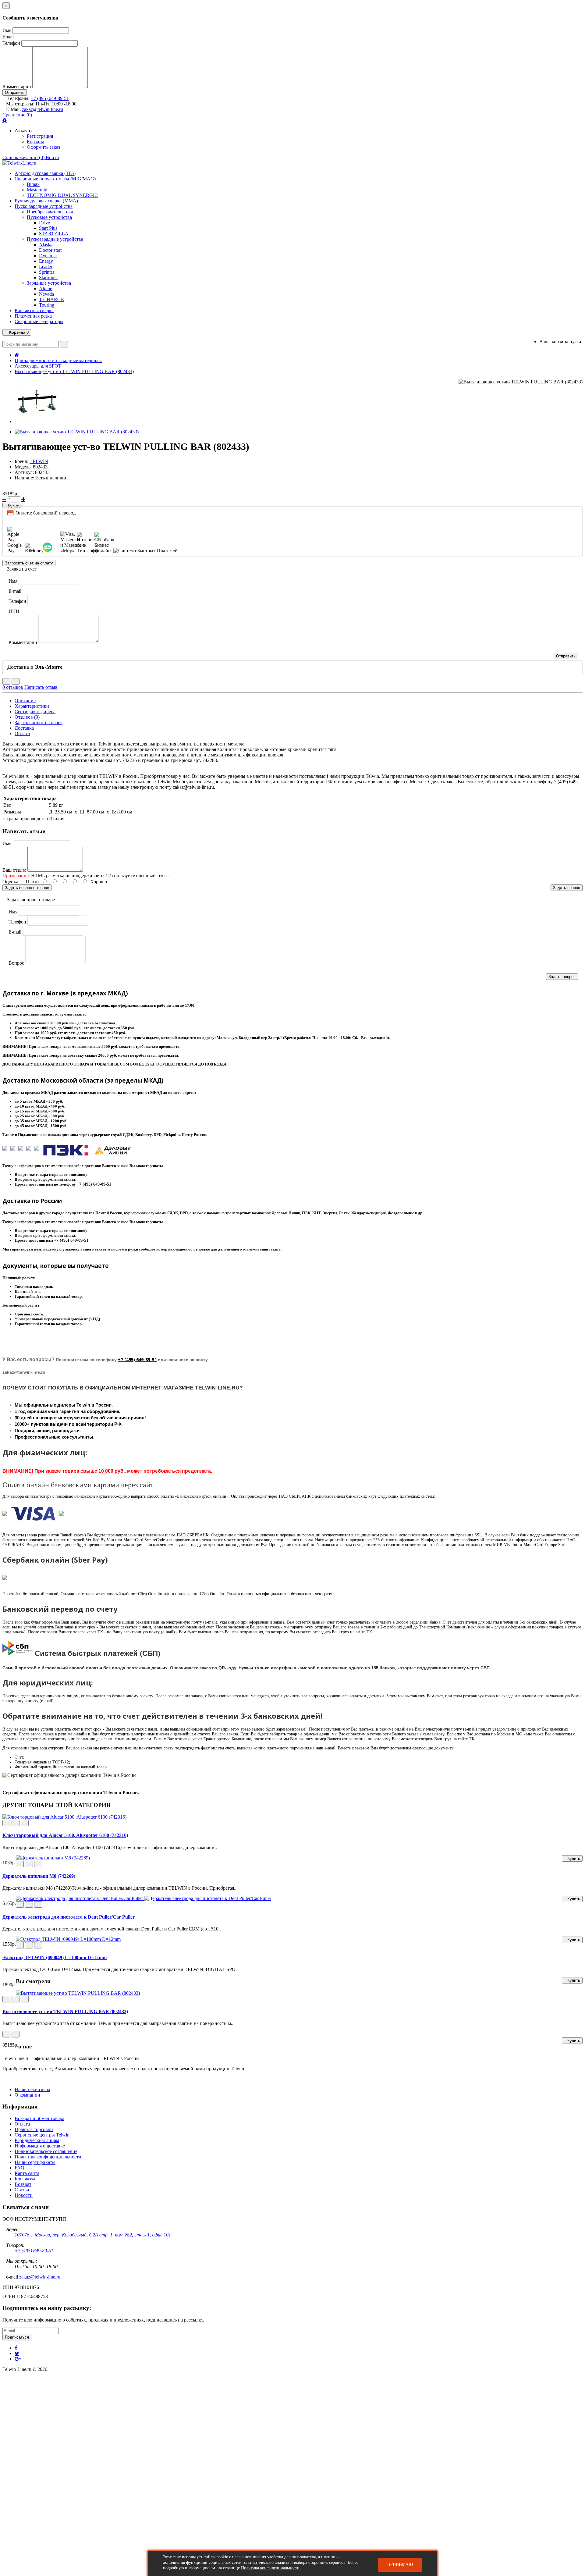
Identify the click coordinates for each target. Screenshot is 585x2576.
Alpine (46, 288)
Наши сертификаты (35, 2162)
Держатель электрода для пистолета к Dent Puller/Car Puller (69, 1917)
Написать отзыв (41, 687)
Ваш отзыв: (14, 870)
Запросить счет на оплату (29, 563)
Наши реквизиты (32, 2089)
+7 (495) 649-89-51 (50, 98)
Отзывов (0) (27, 717)
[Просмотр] (25, 1823)
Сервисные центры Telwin (42, 2135)
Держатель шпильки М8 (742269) (39, 1876)
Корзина (35, 142)
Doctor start (50, 250)
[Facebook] (16, 2348)
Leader (46, 267)
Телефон (11, 43)
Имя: (7, 843)
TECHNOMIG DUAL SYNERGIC (62, 195)
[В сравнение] (16, 681)
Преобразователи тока (50, 212)
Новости (24, 2195)
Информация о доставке (40, 2146)
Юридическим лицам (37, 2140)
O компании (27, 2095)
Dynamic (48, 256)
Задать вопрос (567, 888)
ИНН (14, 611)
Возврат (23, 2184)
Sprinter (47, 272)
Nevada (46, 294)
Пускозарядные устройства (55, 239)
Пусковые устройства (49, 217)
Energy (46, 261)
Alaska (46, 245)
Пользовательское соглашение (46, 2151)
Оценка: (11, 882)
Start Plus (48, 228)
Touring (47, 305)
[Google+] (18, 2359)
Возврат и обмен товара (39, 2118)
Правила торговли (34, 2129)
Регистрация (40, 136)
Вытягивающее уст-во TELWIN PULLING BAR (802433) (74, 371)
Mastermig (37, 190)
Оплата (22, 733)
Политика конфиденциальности (48, 2157)
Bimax (33, 184)
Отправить (15, 93)
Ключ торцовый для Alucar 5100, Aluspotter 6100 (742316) (65, 1835)
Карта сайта (27, 2173)
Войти (52, 157)
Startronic (48, 278)
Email (8, 37)
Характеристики (32, 706)
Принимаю (400, 2565)
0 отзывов (13, 687)
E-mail (15, 591)
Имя (7, 30)
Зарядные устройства (49, 283)
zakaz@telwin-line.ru (43, 109)
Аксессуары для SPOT (38, 366)
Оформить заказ (43, 147)
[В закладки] (6, 681)
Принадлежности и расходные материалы (58, 360)
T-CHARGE (51, 299)
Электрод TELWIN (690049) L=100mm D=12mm (55, 1957)
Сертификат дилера (35, 712)
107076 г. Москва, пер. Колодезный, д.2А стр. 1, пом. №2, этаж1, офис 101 (93, 2235)
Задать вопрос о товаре (39, 722)
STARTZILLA (54, 234)
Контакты (25, 2179)
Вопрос (16, 963)
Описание (25, 701)
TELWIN (39, 461)
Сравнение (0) (17, 115)
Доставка (24, 728)
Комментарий (17, 86)
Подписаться (17, 2337)
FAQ (19, 2168)
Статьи (22, 2190)
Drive (44, 223)
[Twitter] (17, 2353)
